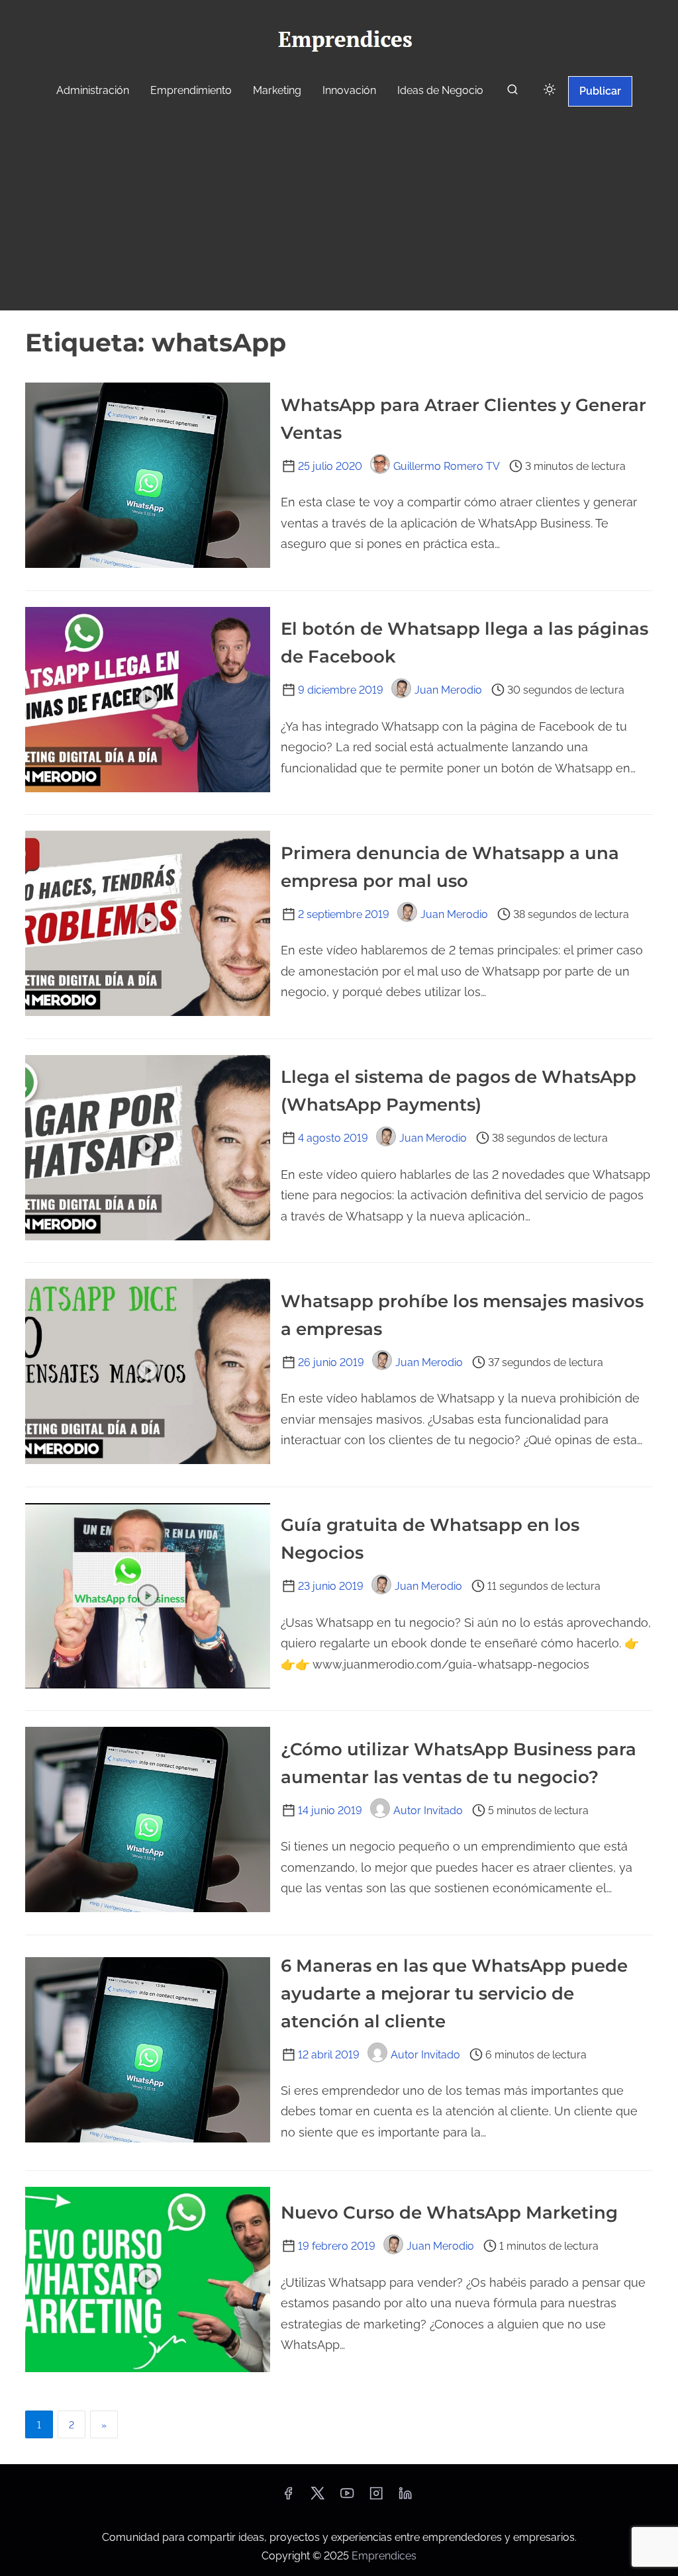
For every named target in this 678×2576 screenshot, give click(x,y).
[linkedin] (405, 2498)
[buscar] (512, 92)
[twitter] (317, 2498)
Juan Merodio (448, 690)
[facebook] (288, 2498)
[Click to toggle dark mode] (550, 90)
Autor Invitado (428, 1811)
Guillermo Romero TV (447, 466)
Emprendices (384, 2556)
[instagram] (376, 2498)
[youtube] (347, 2498)
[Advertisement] (339, 210)
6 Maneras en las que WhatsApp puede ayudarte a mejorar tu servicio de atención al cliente (454, 1994)
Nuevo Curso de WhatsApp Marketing (449, 2213)
